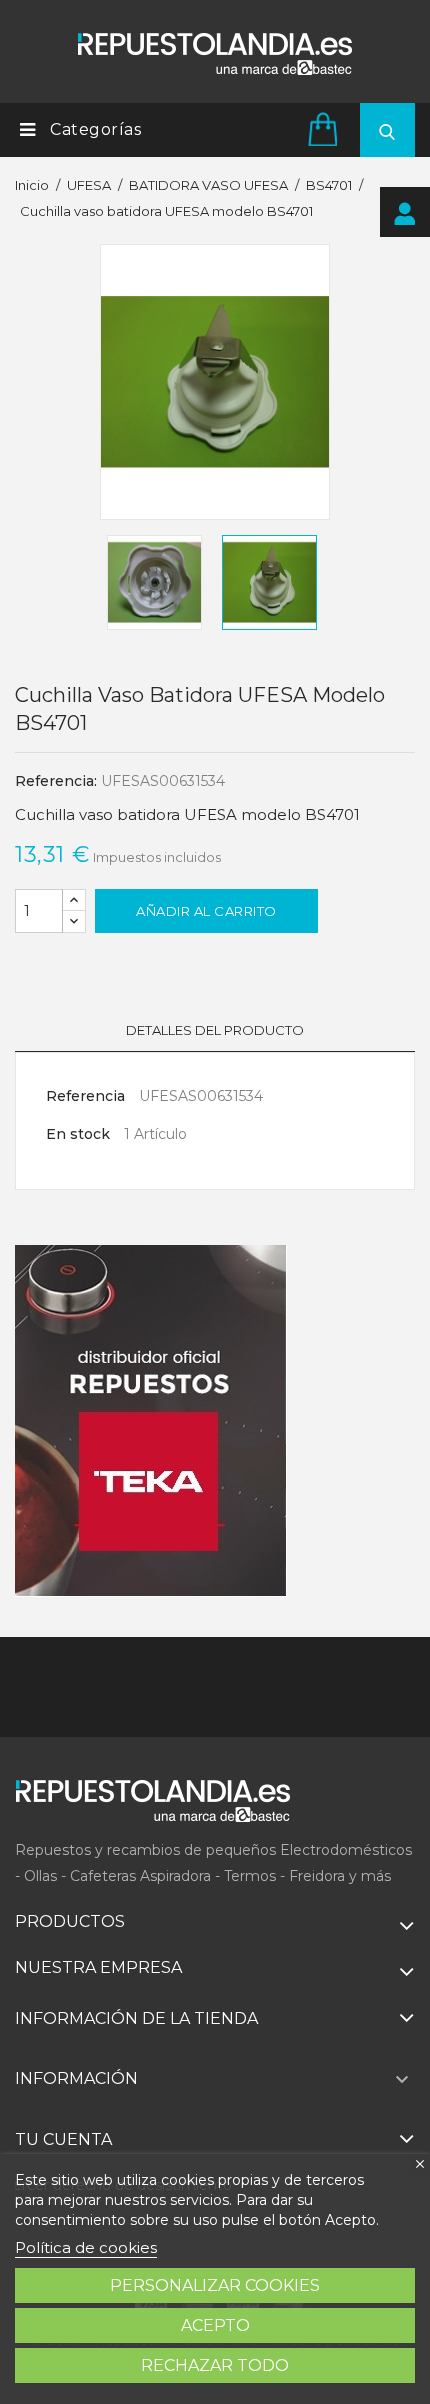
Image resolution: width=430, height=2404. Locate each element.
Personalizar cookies (215, 2285)
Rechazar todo (215, 2365)
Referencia (85, 1096)
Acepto (215, 2325)
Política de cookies (86, 2247)
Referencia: (56, 781)
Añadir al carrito (206, 911)
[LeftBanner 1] (151, 1421)
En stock (78, 1134)
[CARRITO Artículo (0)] (326, 128)
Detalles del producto (215, 1030)
